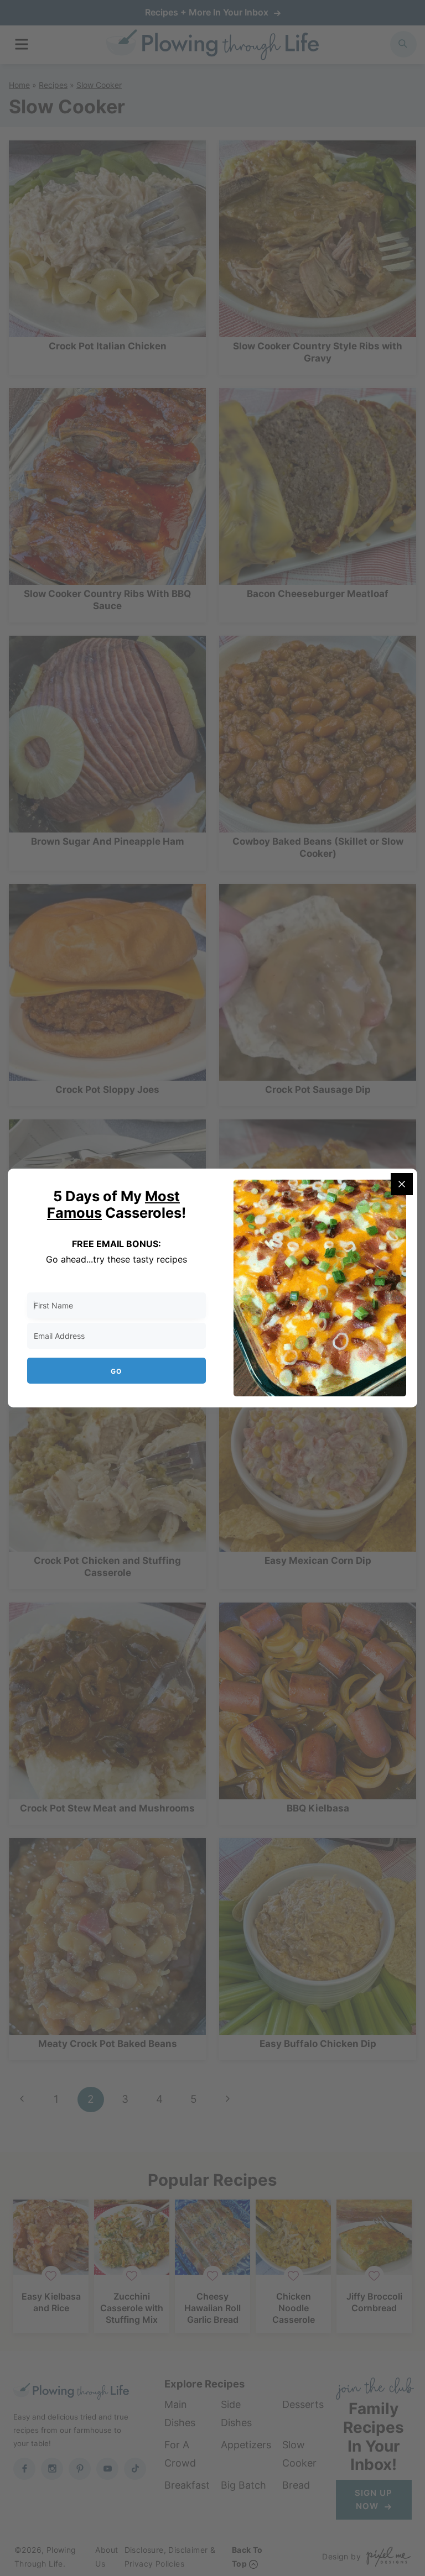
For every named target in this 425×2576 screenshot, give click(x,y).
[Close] (402, 1184)
